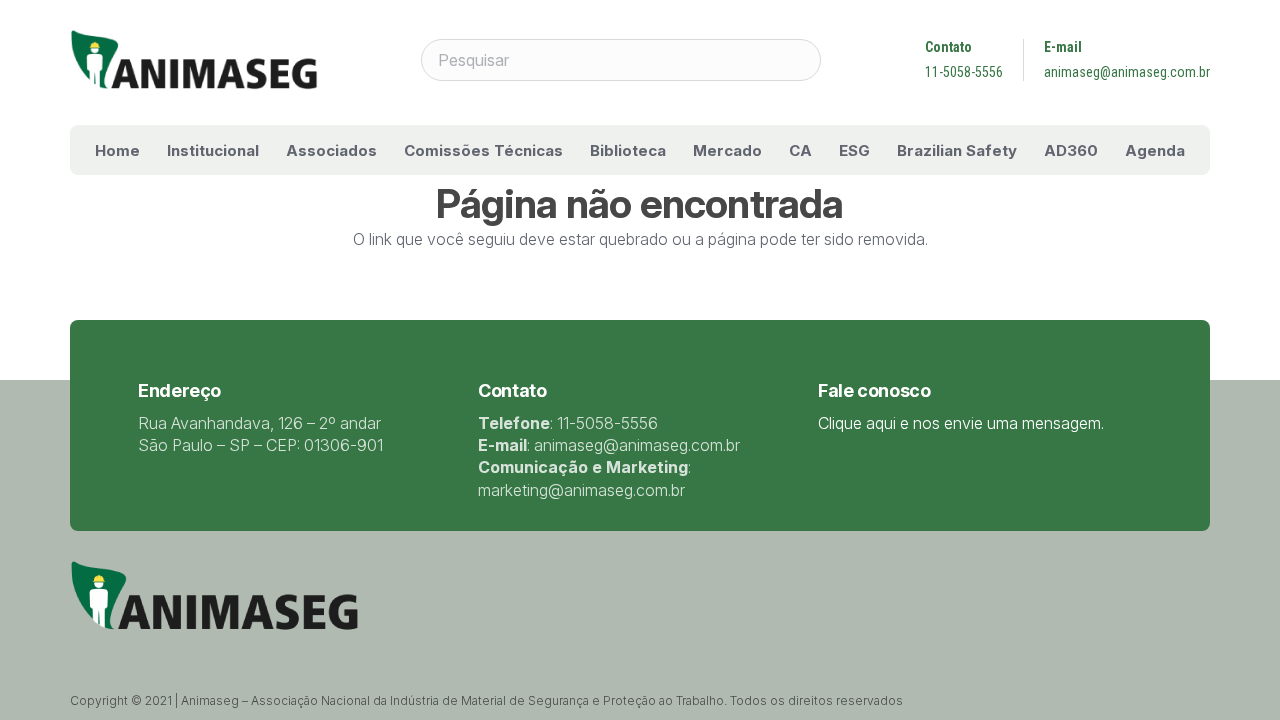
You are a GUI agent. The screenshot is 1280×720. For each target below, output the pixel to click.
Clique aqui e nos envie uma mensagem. (961, 423)
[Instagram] (206, 652)
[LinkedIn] (154, 651)
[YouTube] (180, 651)
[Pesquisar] (800, 60)
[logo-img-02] (194, 60)
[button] (273, 150)
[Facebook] (128, 651)
